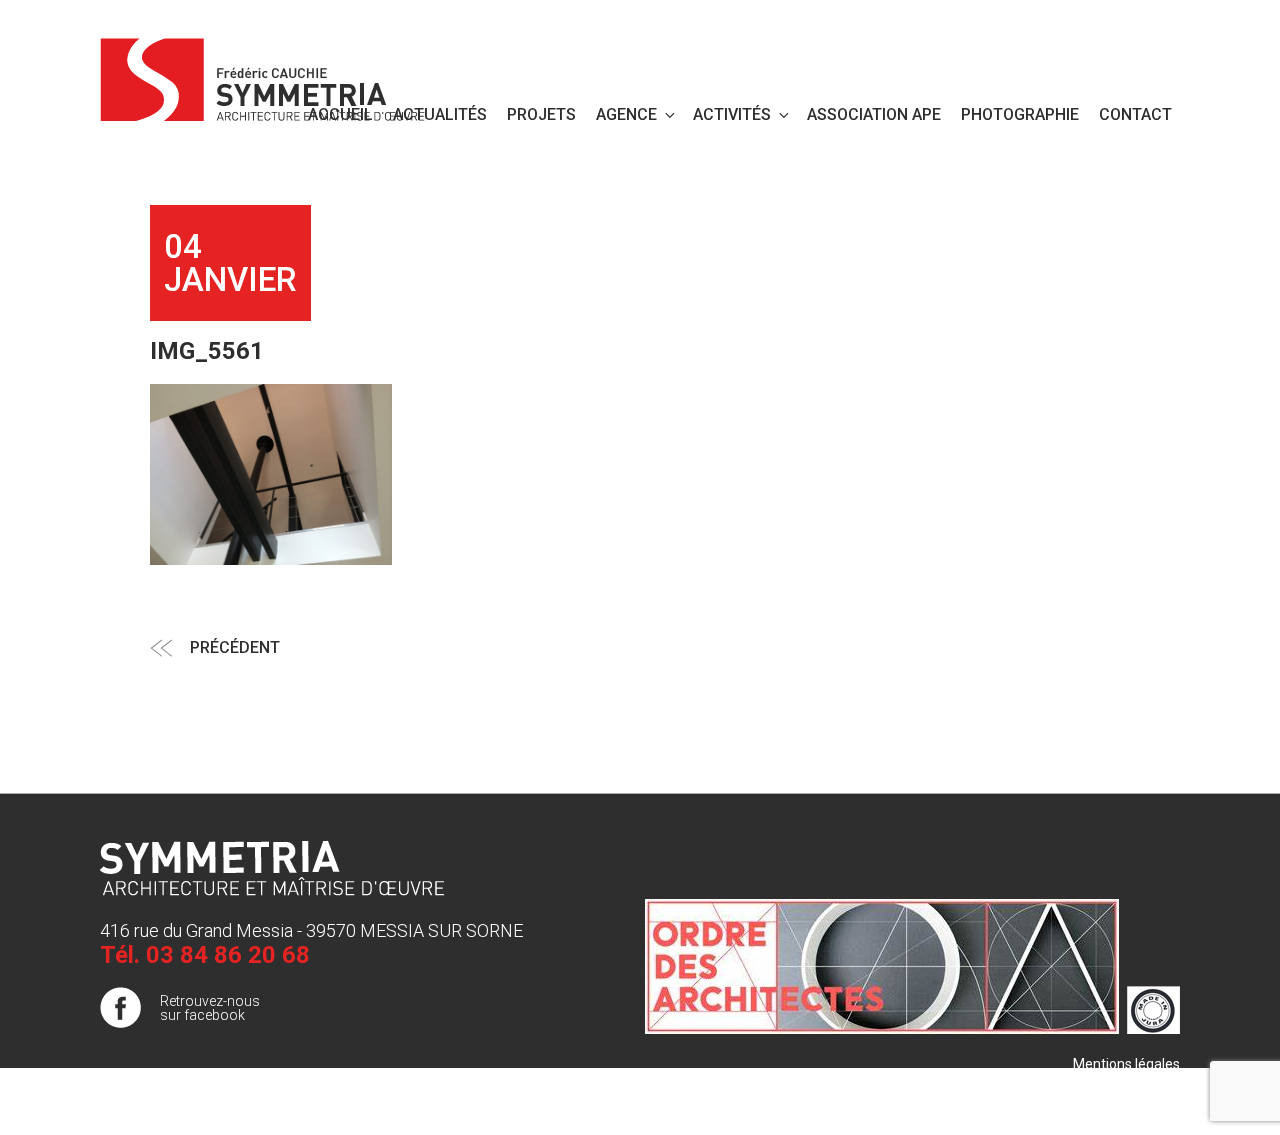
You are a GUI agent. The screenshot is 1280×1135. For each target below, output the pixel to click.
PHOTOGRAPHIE (1020, 114)
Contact (1135, 114)
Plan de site (1143, 1084)
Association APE (874, 114)
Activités (732, 114)
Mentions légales (1126, 1064)
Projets (541, 114)
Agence (626, 114)
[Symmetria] (263, 76)
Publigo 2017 (1139, 1104)
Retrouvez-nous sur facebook (210, 1008)
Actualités (440, 114)
